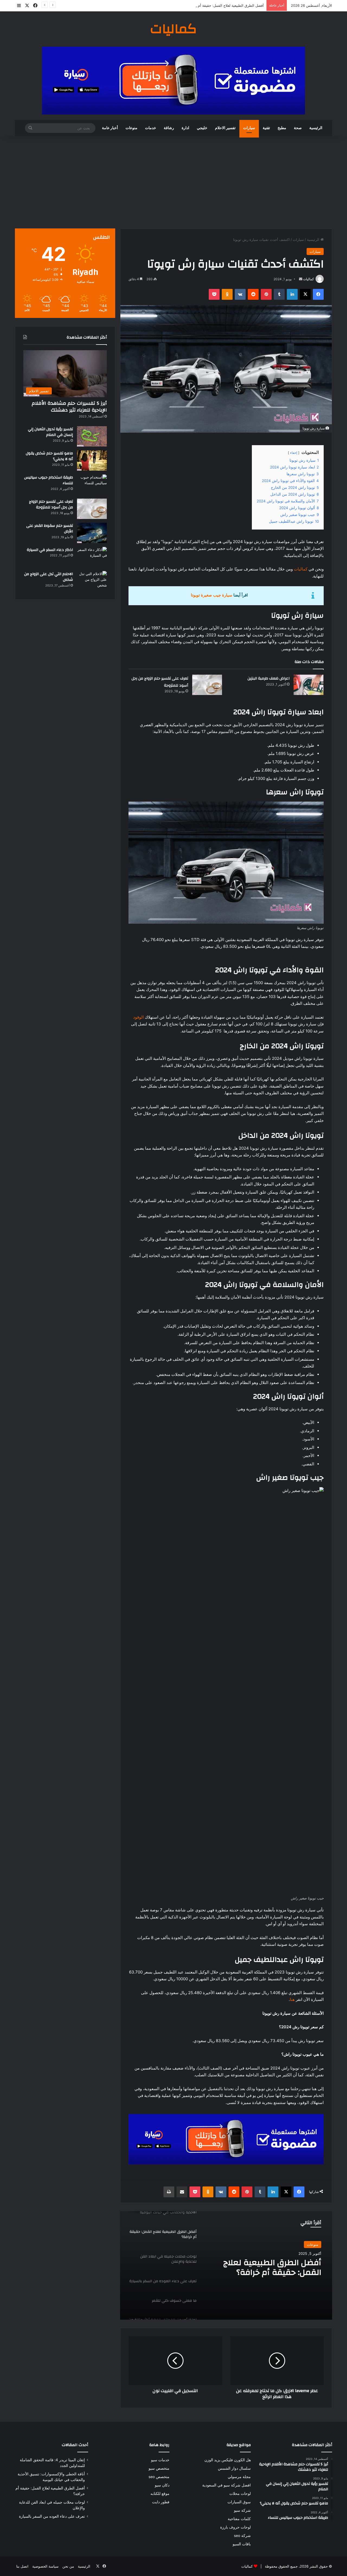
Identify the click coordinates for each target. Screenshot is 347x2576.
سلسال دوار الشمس (234, 2468)
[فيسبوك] (318, 294)
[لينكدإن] (292, 294)
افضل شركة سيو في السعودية (226, 2485)
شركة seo (242, 2536)
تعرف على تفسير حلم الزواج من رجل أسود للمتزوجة (51, 505)
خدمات (151, 128)
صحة (298, 128)
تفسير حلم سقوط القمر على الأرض (50, 529)
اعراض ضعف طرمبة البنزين (269, 678)
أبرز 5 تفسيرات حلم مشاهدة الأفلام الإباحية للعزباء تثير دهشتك (69, 407)
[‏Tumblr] (279, 294)
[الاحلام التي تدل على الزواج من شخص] (92, 581)
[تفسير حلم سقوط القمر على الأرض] (92, 533)
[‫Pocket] (214, 294)
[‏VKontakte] (240, 294)
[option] (226, 2265)
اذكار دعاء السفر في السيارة (50, 550)
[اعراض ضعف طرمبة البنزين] (309, 685)
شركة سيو (242, 2510)
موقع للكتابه (160, 2494)
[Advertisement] (173, 182)
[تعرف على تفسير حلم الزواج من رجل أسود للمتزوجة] (207, 685)
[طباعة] (169, 2192)
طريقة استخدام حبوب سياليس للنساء (49, 480)
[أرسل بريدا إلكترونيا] (301, 279)
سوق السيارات (239, 2502)
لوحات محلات (240, 2494)
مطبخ (282, 128)
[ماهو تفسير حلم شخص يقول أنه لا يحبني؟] (92, 460)
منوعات (131, 128)
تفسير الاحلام (225, 128)
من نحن (68, 2566)
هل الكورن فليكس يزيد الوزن (228, 2460)
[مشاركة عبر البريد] (182, 2192)
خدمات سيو (160, 2460)
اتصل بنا (22, 2566)
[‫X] (305, 294)
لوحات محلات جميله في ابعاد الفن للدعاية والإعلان (269, 2268)
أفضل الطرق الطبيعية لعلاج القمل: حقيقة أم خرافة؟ (225, 5)
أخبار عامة (110, 128)
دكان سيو (162, 2485)
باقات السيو (242, 2544)
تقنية (266, 128)
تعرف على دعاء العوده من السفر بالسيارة (52, 2516)
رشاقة (169, 128)
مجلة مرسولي (239, 2477)
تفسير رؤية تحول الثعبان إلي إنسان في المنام (50, 432)
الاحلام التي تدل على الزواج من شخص (49, 577)
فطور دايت (161, 2502)
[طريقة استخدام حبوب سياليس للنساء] (92, 485)
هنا (292, 1999)
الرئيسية (316, 128)
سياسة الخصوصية (45, 2566)
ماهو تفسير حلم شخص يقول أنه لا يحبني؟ (49, 456)
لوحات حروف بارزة (235, 2527)
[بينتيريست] (266, 294)
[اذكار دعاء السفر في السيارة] (92, 557)
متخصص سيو (159, 2468)
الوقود (138, 1017)
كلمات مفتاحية (239, 2519)
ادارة (185, 128)
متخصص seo (159, 2477)
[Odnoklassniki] (227, 294)
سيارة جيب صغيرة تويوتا (212, 595)
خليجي (202, 128)
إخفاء (294, 453)
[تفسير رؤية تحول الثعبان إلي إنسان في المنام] (92, 436)
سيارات (249, 128)
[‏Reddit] (253, 294)
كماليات (309, 279)
